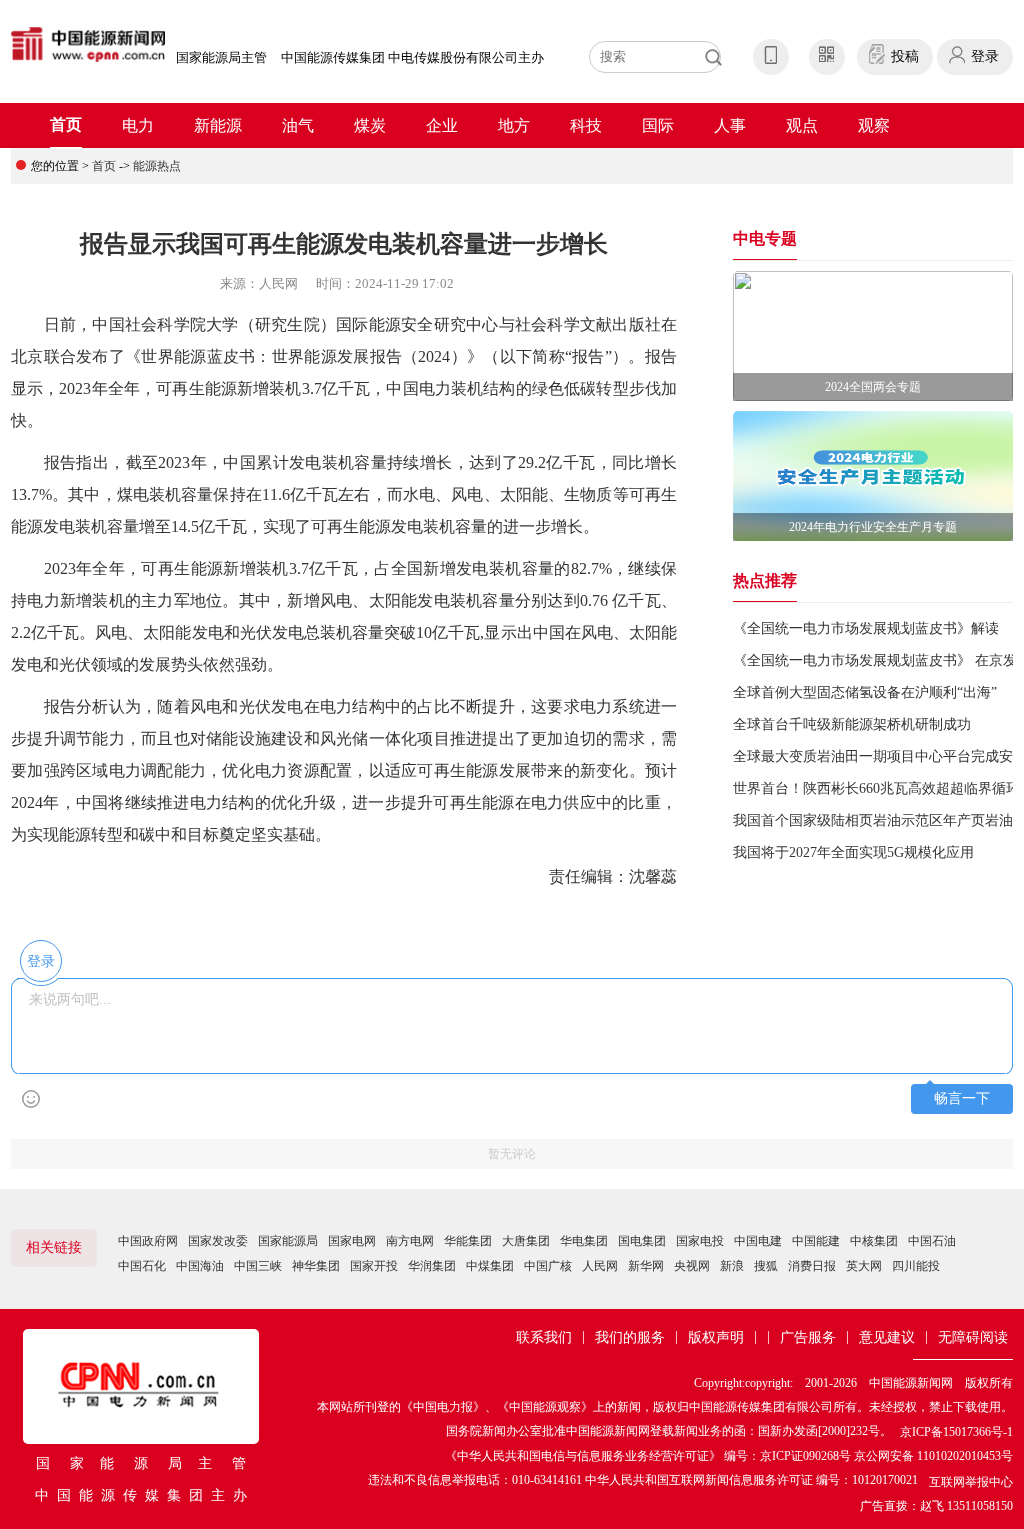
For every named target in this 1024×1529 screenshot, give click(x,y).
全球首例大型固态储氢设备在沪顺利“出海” (865, 692)
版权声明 (716, 1337)
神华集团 (316, 1266)
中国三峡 (258, 1266)
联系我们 (544, 1337)
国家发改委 (218, 1241)
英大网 (864, 1266)
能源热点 (157, 166)
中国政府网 (148, 1241)
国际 (658, 125)
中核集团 (874, 1241)
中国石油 (932, 1241)
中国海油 (200, 1266)
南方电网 (410, 1241)
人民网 (600, 1266)
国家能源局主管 (221, 57)
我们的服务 (630, 1337)
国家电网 (352, 1241)
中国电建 (758, 1241)
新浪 (732, 1266)
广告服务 (808, 1337)
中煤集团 (490, 1266)
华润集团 (432, 1266)
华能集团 (468, 1241)
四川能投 (916, 1266)
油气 (298, 125)
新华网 (646, 1266)
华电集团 (584, 1241)
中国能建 (816, 1241)
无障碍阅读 (973, 1337)
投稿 (905, 56)
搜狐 (766, 1266)
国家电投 (700, 1241)
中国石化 (142, 1266)
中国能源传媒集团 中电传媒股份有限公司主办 (412, 57)
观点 (802, 125)
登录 (985, 56)
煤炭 (370, 125)
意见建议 (887, 1337)
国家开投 (374, 1266)
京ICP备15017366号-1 (956, 1432)
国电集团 (642, 1241)
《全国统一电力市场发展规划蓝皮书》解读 (866, 628)
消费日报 (812, 1266)
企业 (442, 125)
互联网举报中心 (971, 1482)
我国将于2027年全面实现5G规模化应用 (853, 852)
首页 (66, 124)
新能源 (218, 125)
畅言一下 (962, 1098)
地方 (514, 125)
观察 (874, 125)
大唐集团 (526, 1241)
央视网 (692, 1266)
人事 (730, 125)
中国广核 (548, 1266)
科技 (586, 125)
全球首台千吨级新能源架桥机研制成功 (852, 724)
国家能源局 (288, 1241)
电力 (138, 125)
